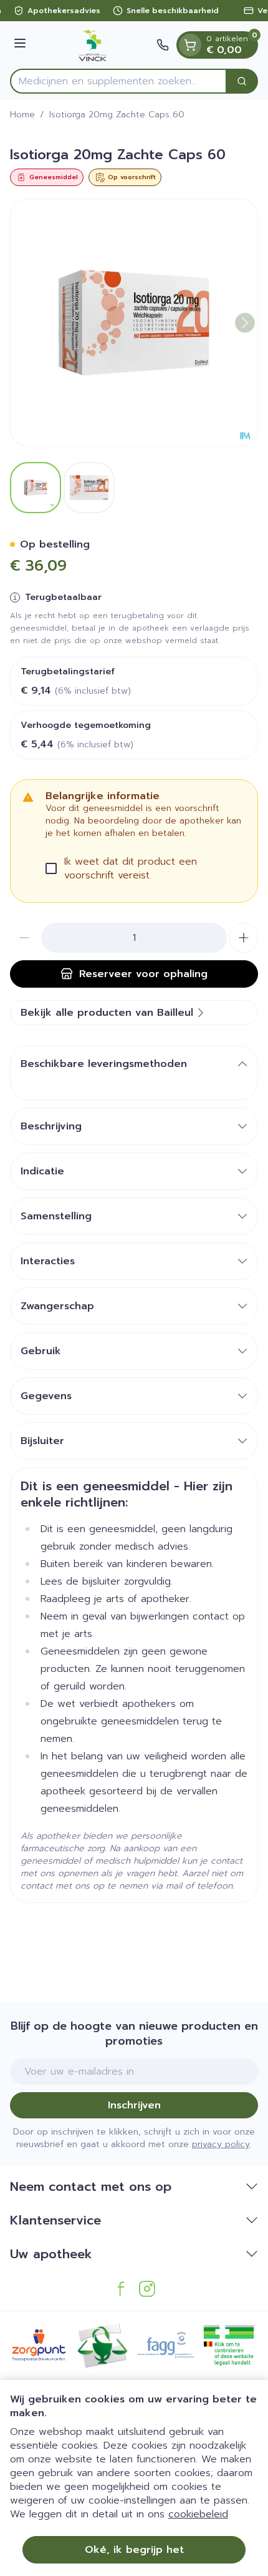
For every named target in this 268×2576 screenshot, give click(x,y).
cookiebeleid (198, 2514)
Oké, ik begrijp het (134, 2550)
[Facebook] (121, 2289)
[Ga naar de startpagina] (93, 45)
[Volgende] (245, 323)
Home (22, 115)
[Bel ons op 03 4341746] (163, 45)
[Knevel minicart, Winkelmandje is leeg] (190, 45)
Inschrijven (134, 2105)
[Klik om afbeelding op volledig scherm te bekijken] (134, 323)
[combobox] (118, 81)
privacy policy (221, 2144)
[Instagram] (147, 2289)
